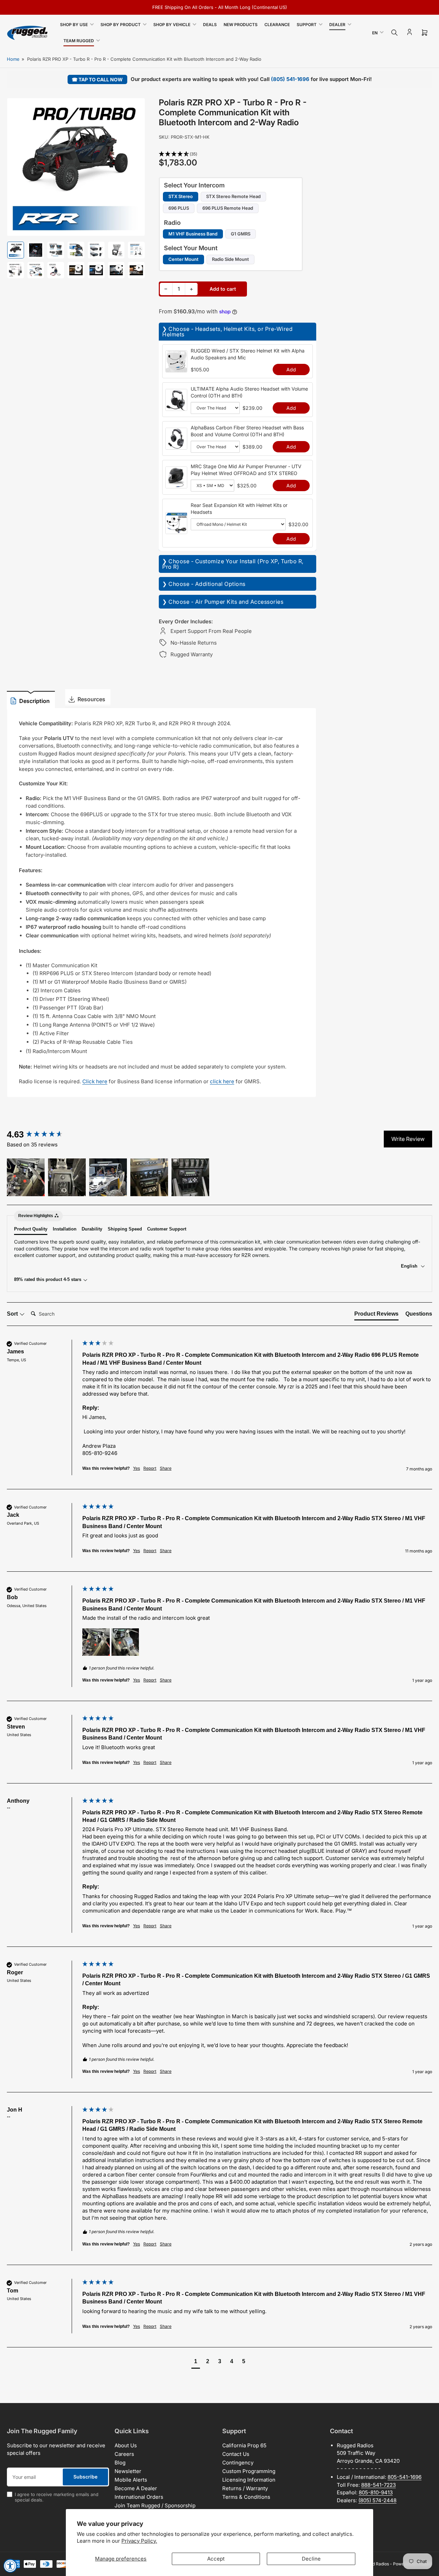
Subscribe (162, 1307)
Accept (216, 2559)
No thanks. (162, 1331)
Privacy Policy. (139, 2541)
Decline (311, 2559)
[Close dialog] (382, 1189)
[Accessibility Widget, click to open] (10, 2566)
